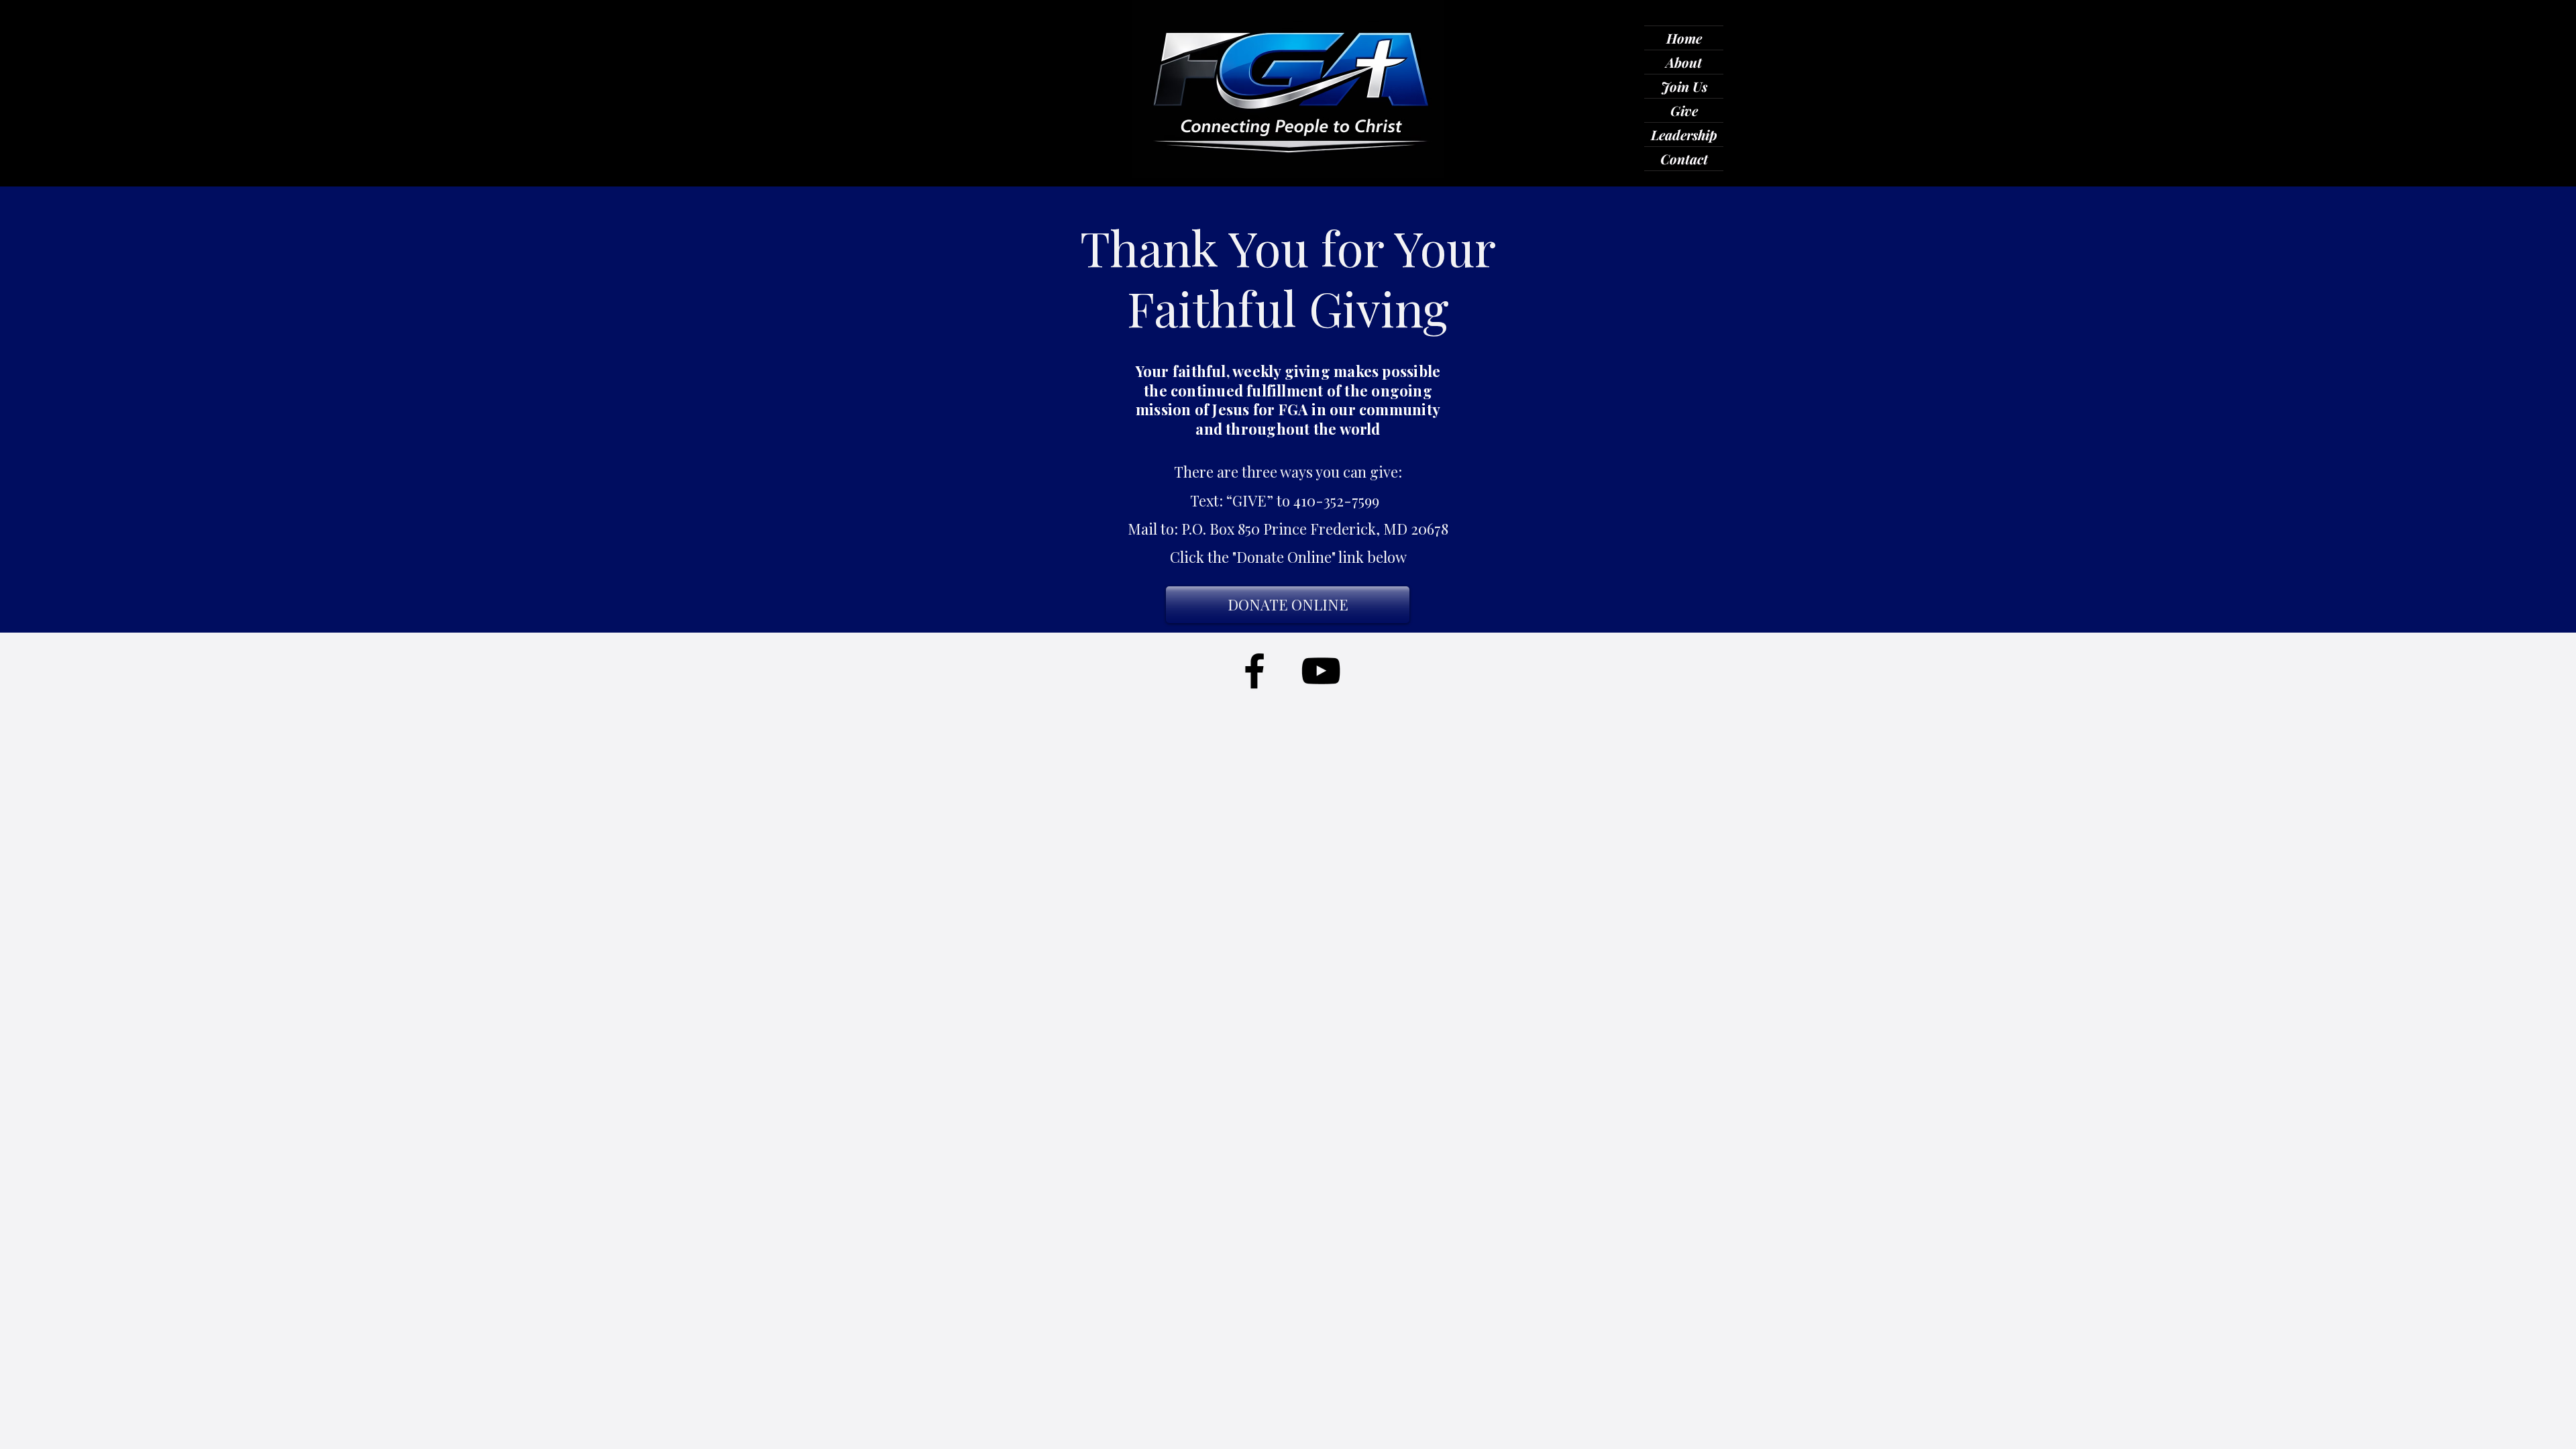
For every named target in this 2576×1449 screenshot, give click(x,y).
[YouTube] (1321, 671)
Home (1684, 38)
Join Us (1684, 86)
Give (1684, 110)
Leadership (1684, 135)
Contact (1684, 159)
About (1684, 62)
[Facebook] (1254, 671)
